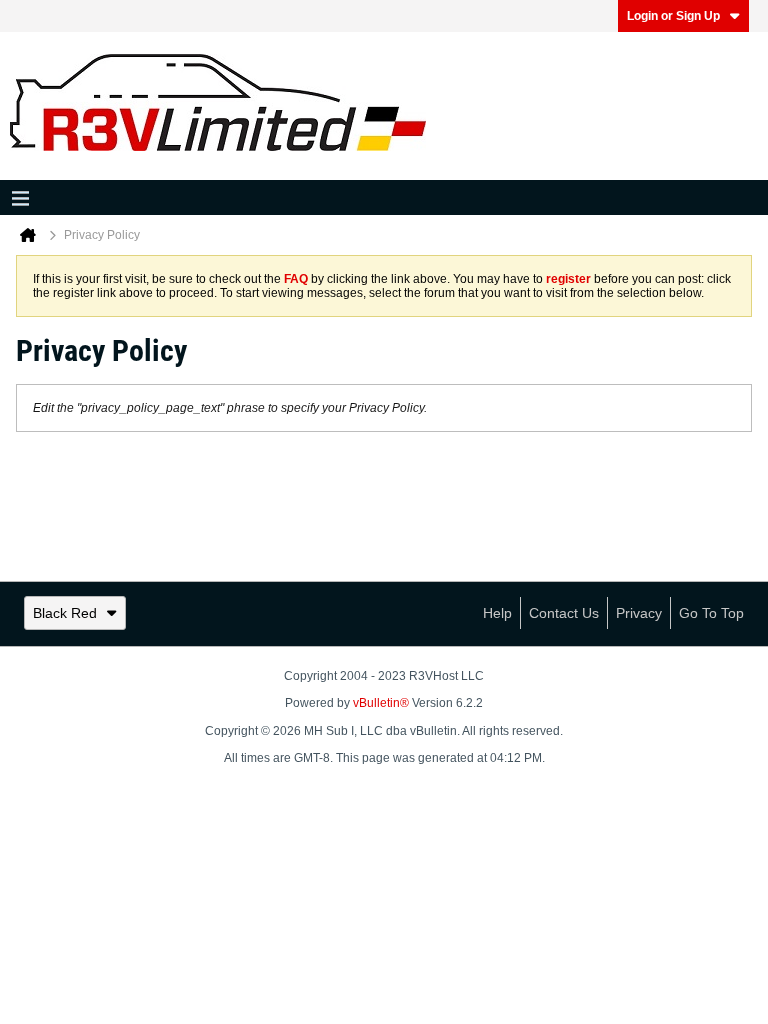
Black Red (65, 613)
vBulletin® (381, 703)
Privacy (639, 613)
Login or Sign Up (673, 16)
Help (497, 613)
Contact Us (564, 613)
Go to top (711, 613)
